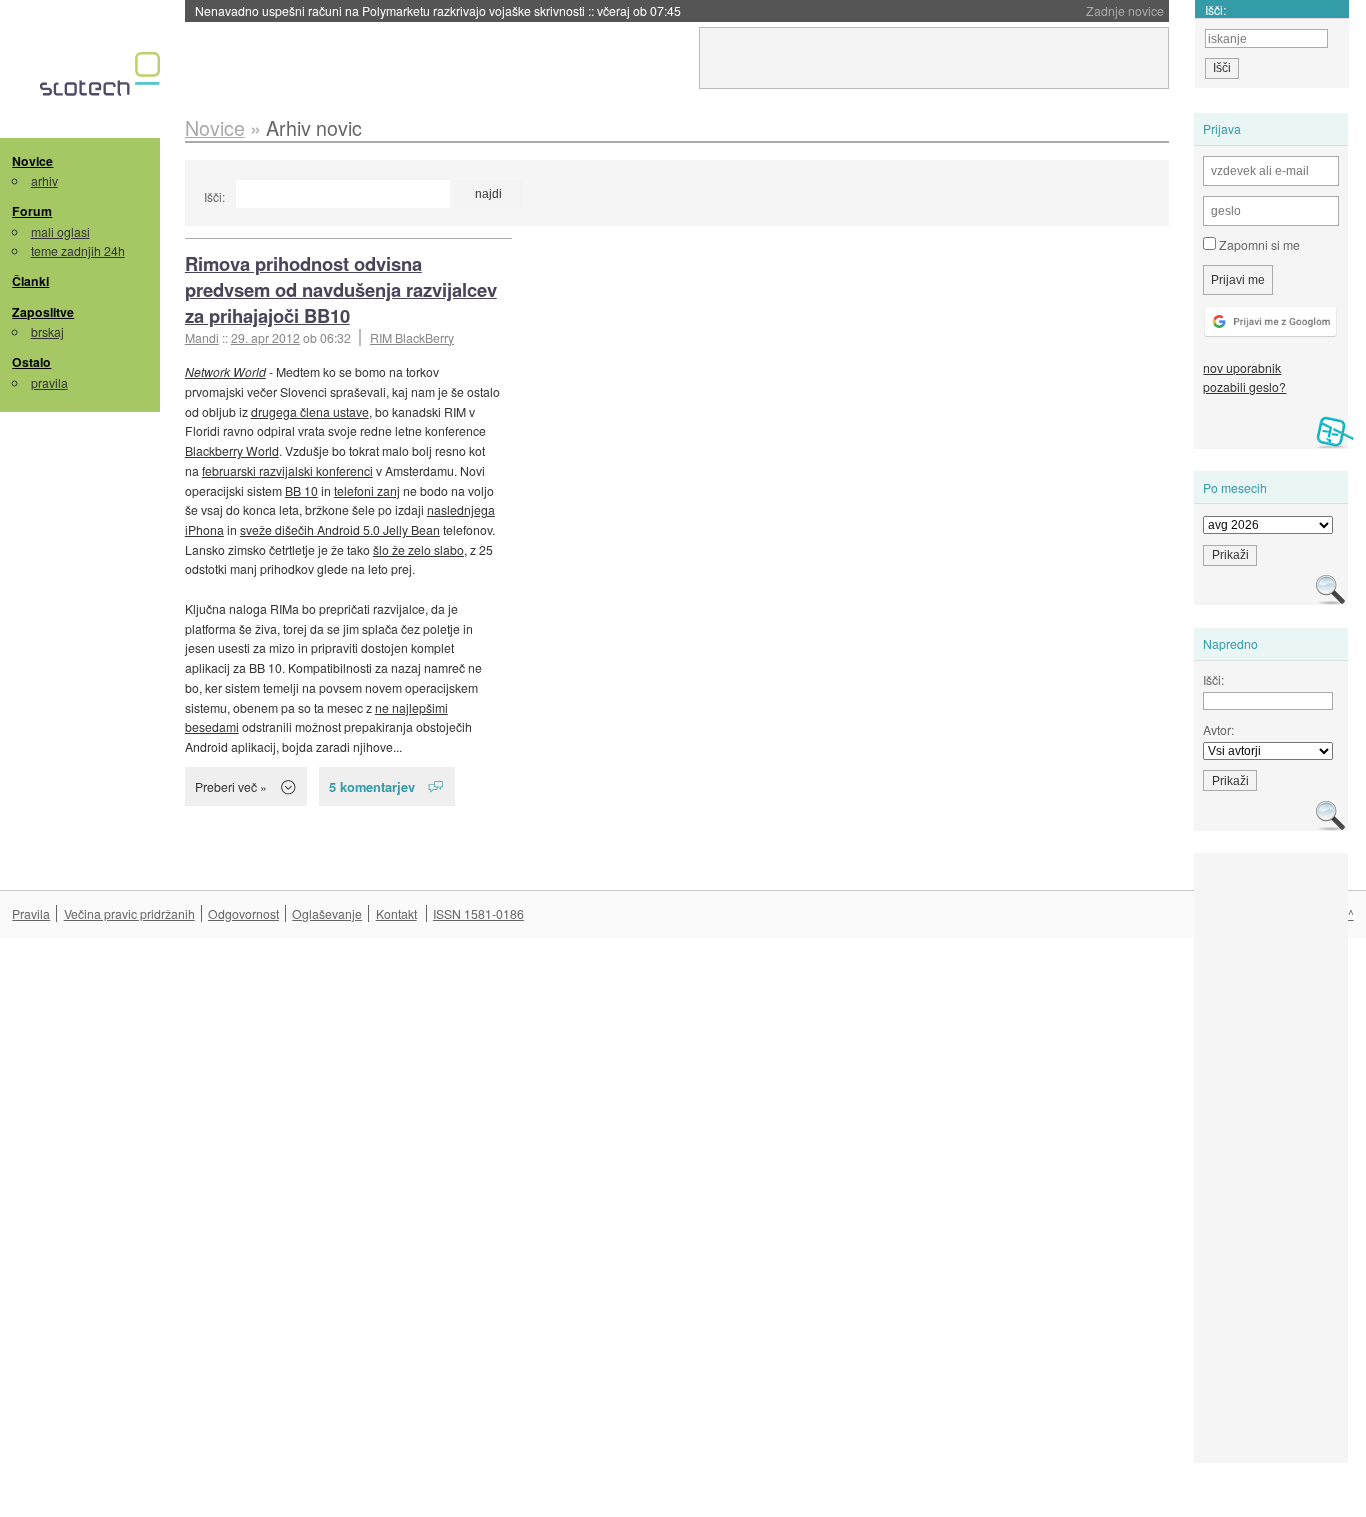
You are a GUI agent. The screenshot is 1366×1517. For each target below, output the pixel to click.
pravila (49, 382)
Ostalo (31, 362)
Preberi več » (231, 786)
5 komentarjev (372, 786)
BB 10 (301, 490)
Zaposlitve (43, 312)
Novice (32, 161)
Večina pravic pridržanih (129, 913)
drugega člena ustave (310, 411)
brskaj (47, 331)
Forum (32, 211)
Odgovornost (243, 913)
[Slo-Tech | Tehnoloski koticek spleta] (102, 79)
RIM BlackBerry (412, 337)
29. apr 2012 (265, 337)
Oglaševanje (327, 913)
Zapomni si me (1258, 244)
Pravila (31, 913)
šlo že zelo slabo (418, 549)
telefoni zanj (367, 490)
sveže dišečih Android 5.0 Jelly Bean (340, 529)
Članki (30, 281)
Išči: (214, 196)
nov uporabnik (1242, 367)
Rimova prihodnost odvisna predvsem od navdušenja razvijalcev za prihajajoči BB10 (341, 289)
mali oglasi (60, 231)
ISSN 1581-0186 (478, 913)
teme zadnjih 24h (78, 250)
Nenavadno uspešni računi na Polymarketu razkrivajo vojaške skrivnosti (438, 10)
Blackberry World (232, 450)
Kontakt (396, 913)
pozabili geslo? (1244, 386)
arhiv (44, 180)
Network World (225, 371)
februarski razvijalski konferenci (287, 470)
